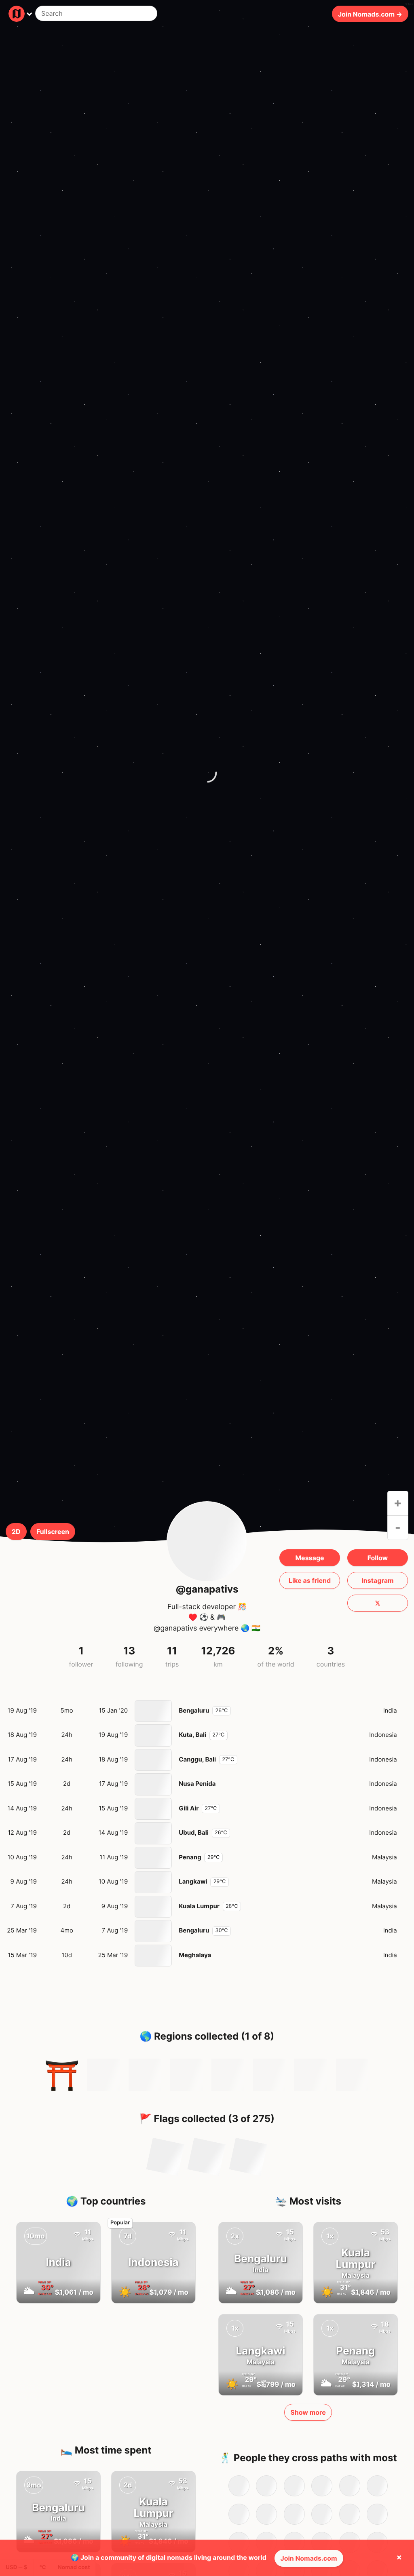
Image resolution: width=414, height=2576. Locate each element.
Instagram (377, 1580)
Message (309, 1558)
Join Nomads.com (309, 2558)
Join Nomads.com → (370, 14)
